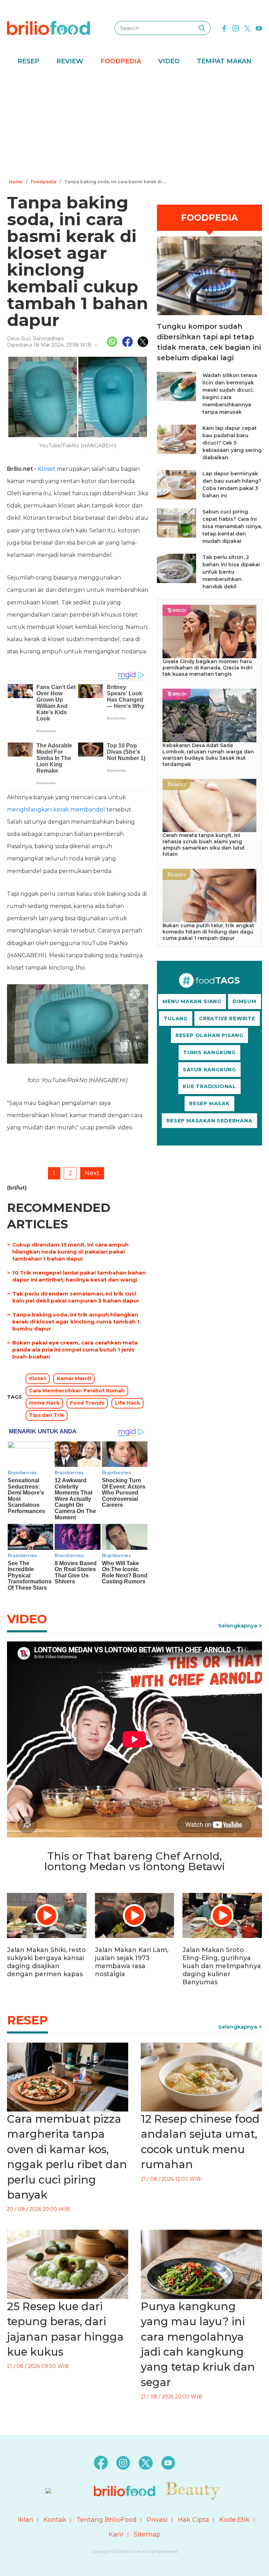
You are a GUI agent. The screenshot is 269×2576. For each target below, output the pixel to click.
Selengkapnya (238, 1626)
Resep (28, 61)
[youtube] (259, 28)
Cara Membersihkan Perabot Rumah (77, 1391)
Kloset (47, 469)
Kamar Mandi (74, 1378)
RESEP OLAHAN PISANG (209, 1035)
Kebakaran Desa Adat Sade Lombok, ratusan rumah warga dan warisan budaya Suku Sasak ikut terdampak (208, 755)
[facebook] (224, 28)
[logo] (49, 28)
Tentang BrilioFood (106, 2520)
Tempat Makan (224, 61)
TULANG (176, 1019)
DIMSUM (244, 1001)
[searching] (202, 28)
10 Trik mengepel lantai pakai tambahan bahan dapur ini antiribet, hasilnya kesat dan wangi (79, 1276)
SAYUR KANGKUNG (209, 1070)
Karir (116, 2534)
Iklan (26, 2520)
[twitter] (247, 28)
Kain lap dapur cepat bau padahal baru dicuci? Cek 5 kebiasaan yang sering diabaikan (232, 443)
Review (70, 61)
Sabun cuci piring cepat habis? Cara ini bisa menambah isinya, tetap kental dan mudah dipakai (232, 526)
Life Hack (127, 1403)
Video (169, 61)
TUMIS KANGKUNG (209, 1052)
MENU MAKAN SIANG (192, 1001)
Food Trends (87, 1403)
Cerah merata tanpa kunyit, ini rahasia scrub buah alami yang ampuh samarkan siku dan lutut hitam (204, 845)
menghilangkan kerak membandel (56, 810)
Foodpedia (121, 61)
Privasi (157, 2520)
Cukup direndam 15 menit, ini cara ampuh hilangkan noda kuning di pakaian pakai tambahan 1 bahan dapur (70, 1252)
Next (92, 1173)
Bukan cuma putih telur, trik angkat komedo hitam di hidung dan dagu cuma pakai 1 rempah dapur (208, 932)
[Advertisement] (134, 124)
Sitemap (147, 2534)
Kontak (55, 2520)
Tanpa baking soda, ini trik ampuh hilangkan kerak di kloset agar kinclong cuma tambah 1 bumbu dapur (76, 1322)
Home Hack (44, 1403)
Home (16, 182)
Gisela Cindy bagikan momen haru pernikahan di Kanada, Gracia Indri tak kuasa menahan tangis (208, 668)
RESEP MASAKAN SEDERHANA (209, 1121)
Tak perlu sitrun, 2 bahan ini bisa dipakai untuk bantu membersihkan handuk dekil (231, 572)
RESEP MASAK (209, 1104)
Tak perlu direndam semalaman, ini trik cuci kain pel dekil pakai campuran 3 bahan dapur (76, 1297)
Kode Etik (234, 2520)
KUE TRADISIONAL (209, 1086)
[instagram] (236, 28)
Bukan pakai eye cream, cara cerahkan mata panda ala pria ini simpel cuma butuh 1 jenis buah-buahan (75, 1350)
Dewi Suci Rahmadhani (35, 339)
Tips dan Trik (47, 1415)
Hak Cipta (194, 2520)
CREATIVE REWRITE (227, 1019)
